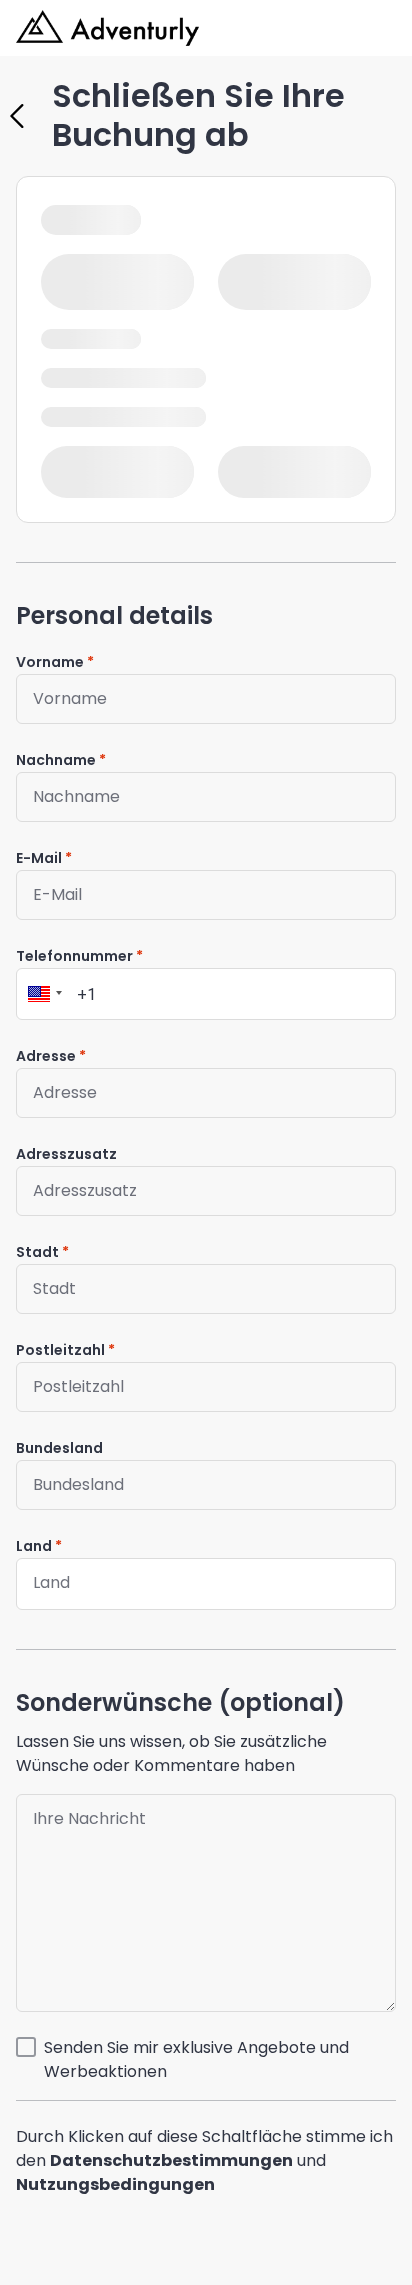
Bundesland (59, 1448)
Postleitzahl (60, 1350)
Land (34, 1546)
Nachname (56, 760)
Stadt (37, 1252)
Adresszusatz (66, 1154)
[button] (42, 994)
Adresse (46, 1056)
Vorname (50, 662)
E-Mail (39, 858)
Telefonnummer (74, 956)
